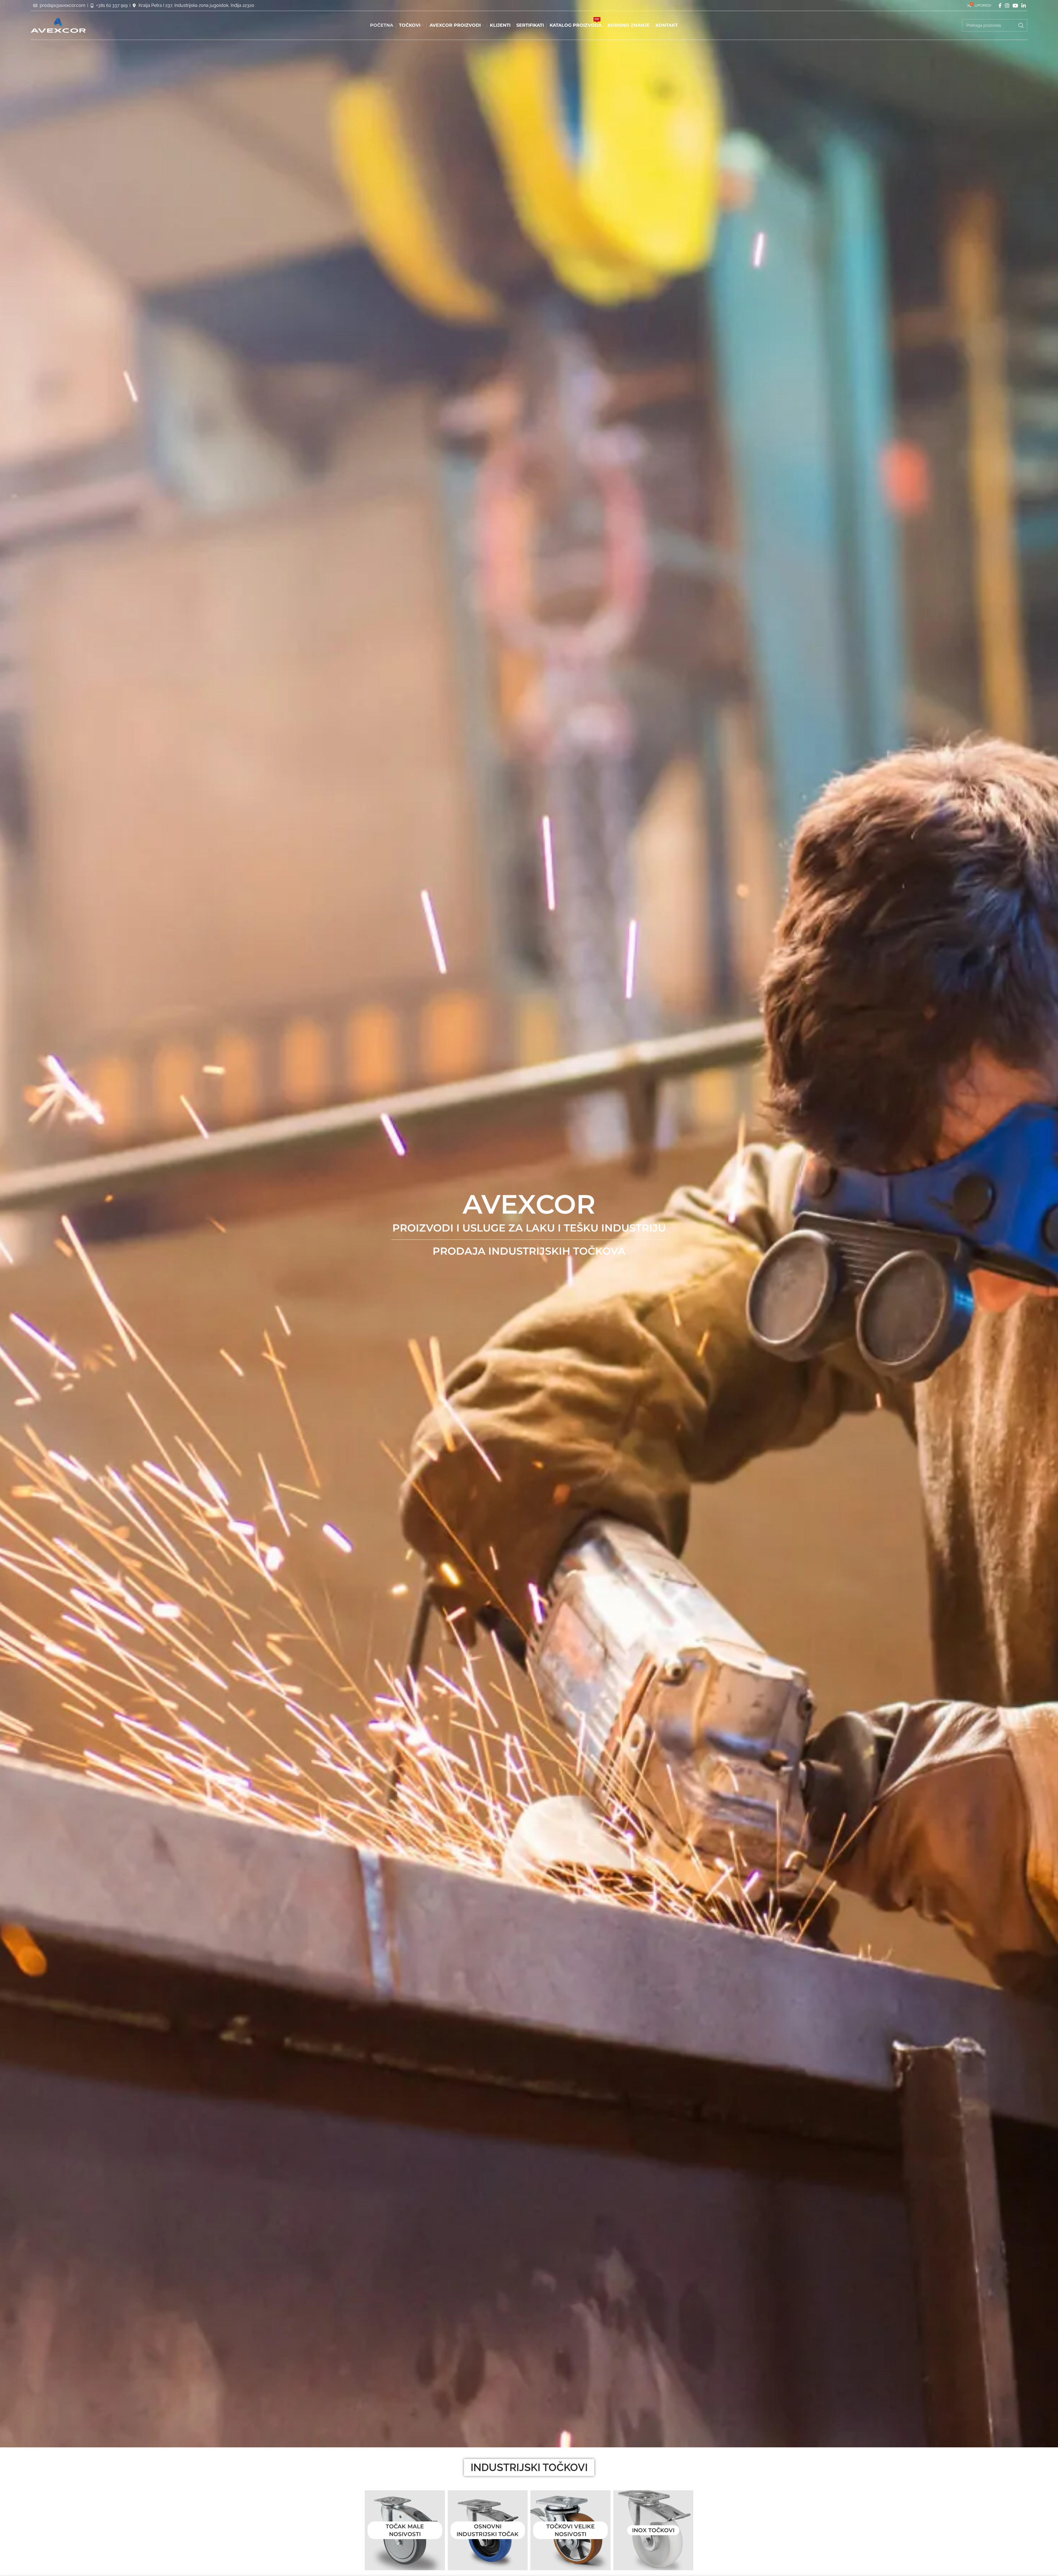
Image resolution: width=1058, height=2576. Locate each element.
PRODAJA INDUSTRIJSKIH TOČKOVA (529, 1251)
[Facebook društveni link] (1000, 6)
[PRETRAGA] (1021, 25)
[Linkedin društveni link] (1024, 6)
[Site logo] (58, 25)
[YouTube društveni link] (1015, 6)
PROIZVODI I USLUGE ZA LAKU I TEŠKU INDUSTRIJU (529, 1228)
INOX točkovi (653, 2530)
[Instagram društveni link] (1007, 6)
